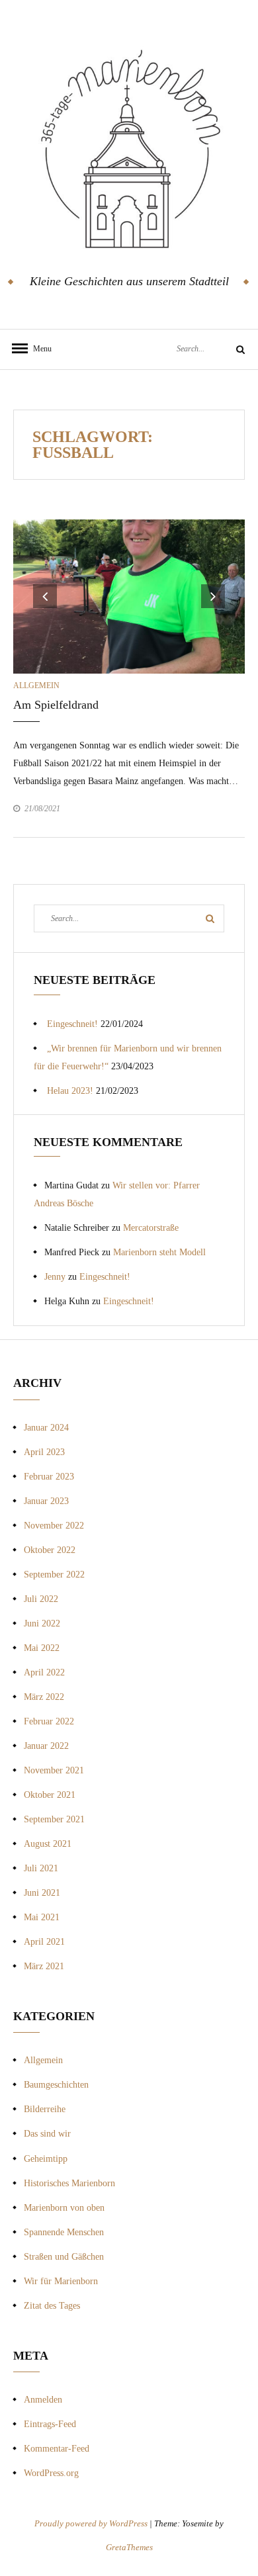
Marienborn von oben (64, 2208)
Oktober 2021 (50, 1795)
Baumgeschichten (56, 2085)
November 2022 (54, 1526)
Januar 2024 (46, 1428)
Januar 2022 (46, 1746)
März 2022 (44, 1697)
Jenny (55, 1277)
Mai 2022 (42, 1648)
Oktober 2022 (50, 1550)
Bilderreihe (45, 2109)
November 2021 (54, 1770)
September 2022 (54, 1575)
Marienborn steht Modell (159, 1252)
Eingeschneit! (72, 1024)
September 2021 (54, 1819)
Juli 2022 (41, 1599)
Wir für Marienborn (61, 2281)
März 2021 (44, 1966)
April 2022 (44, 1672)
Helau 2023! (70, 1091)
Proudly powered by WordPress (92, 2523)
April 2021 (44, 1942)
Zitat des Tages (52, 2306)
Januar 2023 (46, 1501)
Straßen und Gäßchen (64, 2257)
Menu (40, 349)
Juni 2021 (42, 1893)
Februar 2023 (49, 1477)
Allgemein (36, 686)
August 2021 (48, 1844)
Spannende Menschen (64, 2232)
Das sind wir (47, 2134)
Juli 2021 (41, 1868)
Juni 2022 (42, 1623)
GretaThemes (129, 2547)
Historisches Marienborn (69, 2183)
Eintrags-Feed (50, 2424)
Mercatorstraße (151, 1228)
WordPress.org (51, 2473)
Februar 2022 (49, 1721)
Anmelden (43, 2400)
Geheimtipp (46, 2159)
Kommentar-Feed (57, 2449)
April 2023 (44, 1452)
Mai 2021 (42, 1917)
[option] (129, 597)
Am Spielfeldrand (56, 705)
